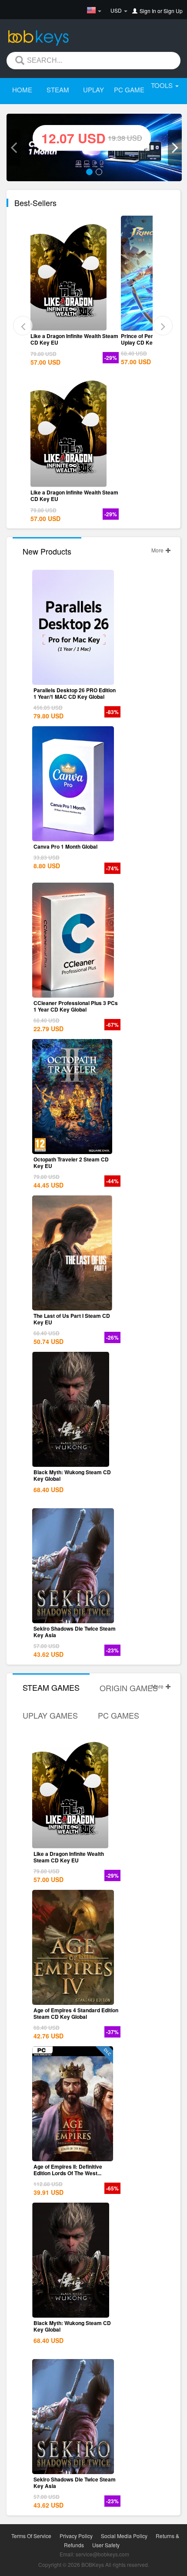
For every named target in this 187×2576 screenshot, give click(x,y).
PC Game (129, 90)
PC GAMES (119, 1715)
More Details (73, 324)
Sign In (148, 11)
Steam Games (51, 1687)
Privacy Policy (76, 2536)
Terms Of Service (31, 2536)
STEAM (58, 90)
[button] (13, 148)
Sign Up (173, 11)
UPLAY (93, 90)
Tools (163, 85)
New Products (47, 551)
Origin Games (129, 1688)
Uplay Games (50, 1715)
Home (22, 90)
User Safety (106, 2545)
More (158, 550)
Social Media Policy (124, 2536)
